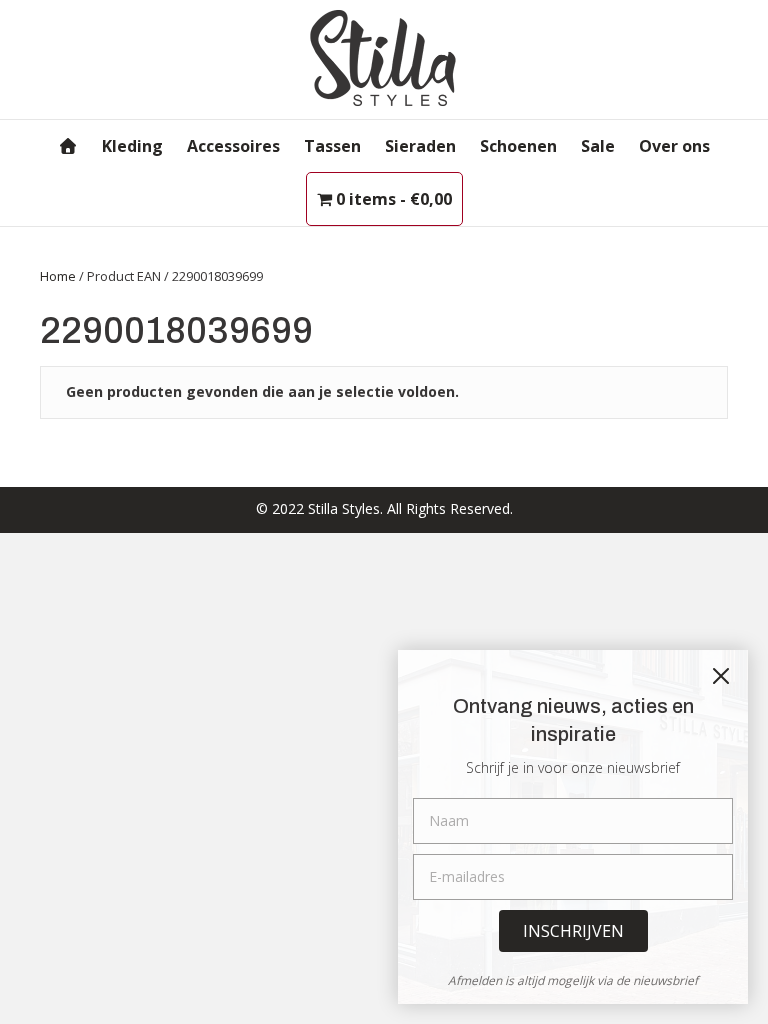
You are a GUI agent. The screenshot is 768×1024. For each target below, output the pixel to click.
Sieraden (420, 146)
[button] (573, 931)
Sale (598, 146)
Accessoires (233, 146)
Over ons (674, 146)
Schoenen (518, 146)
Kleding (132, 146)
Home (58, 276)
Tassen (332, 146)
